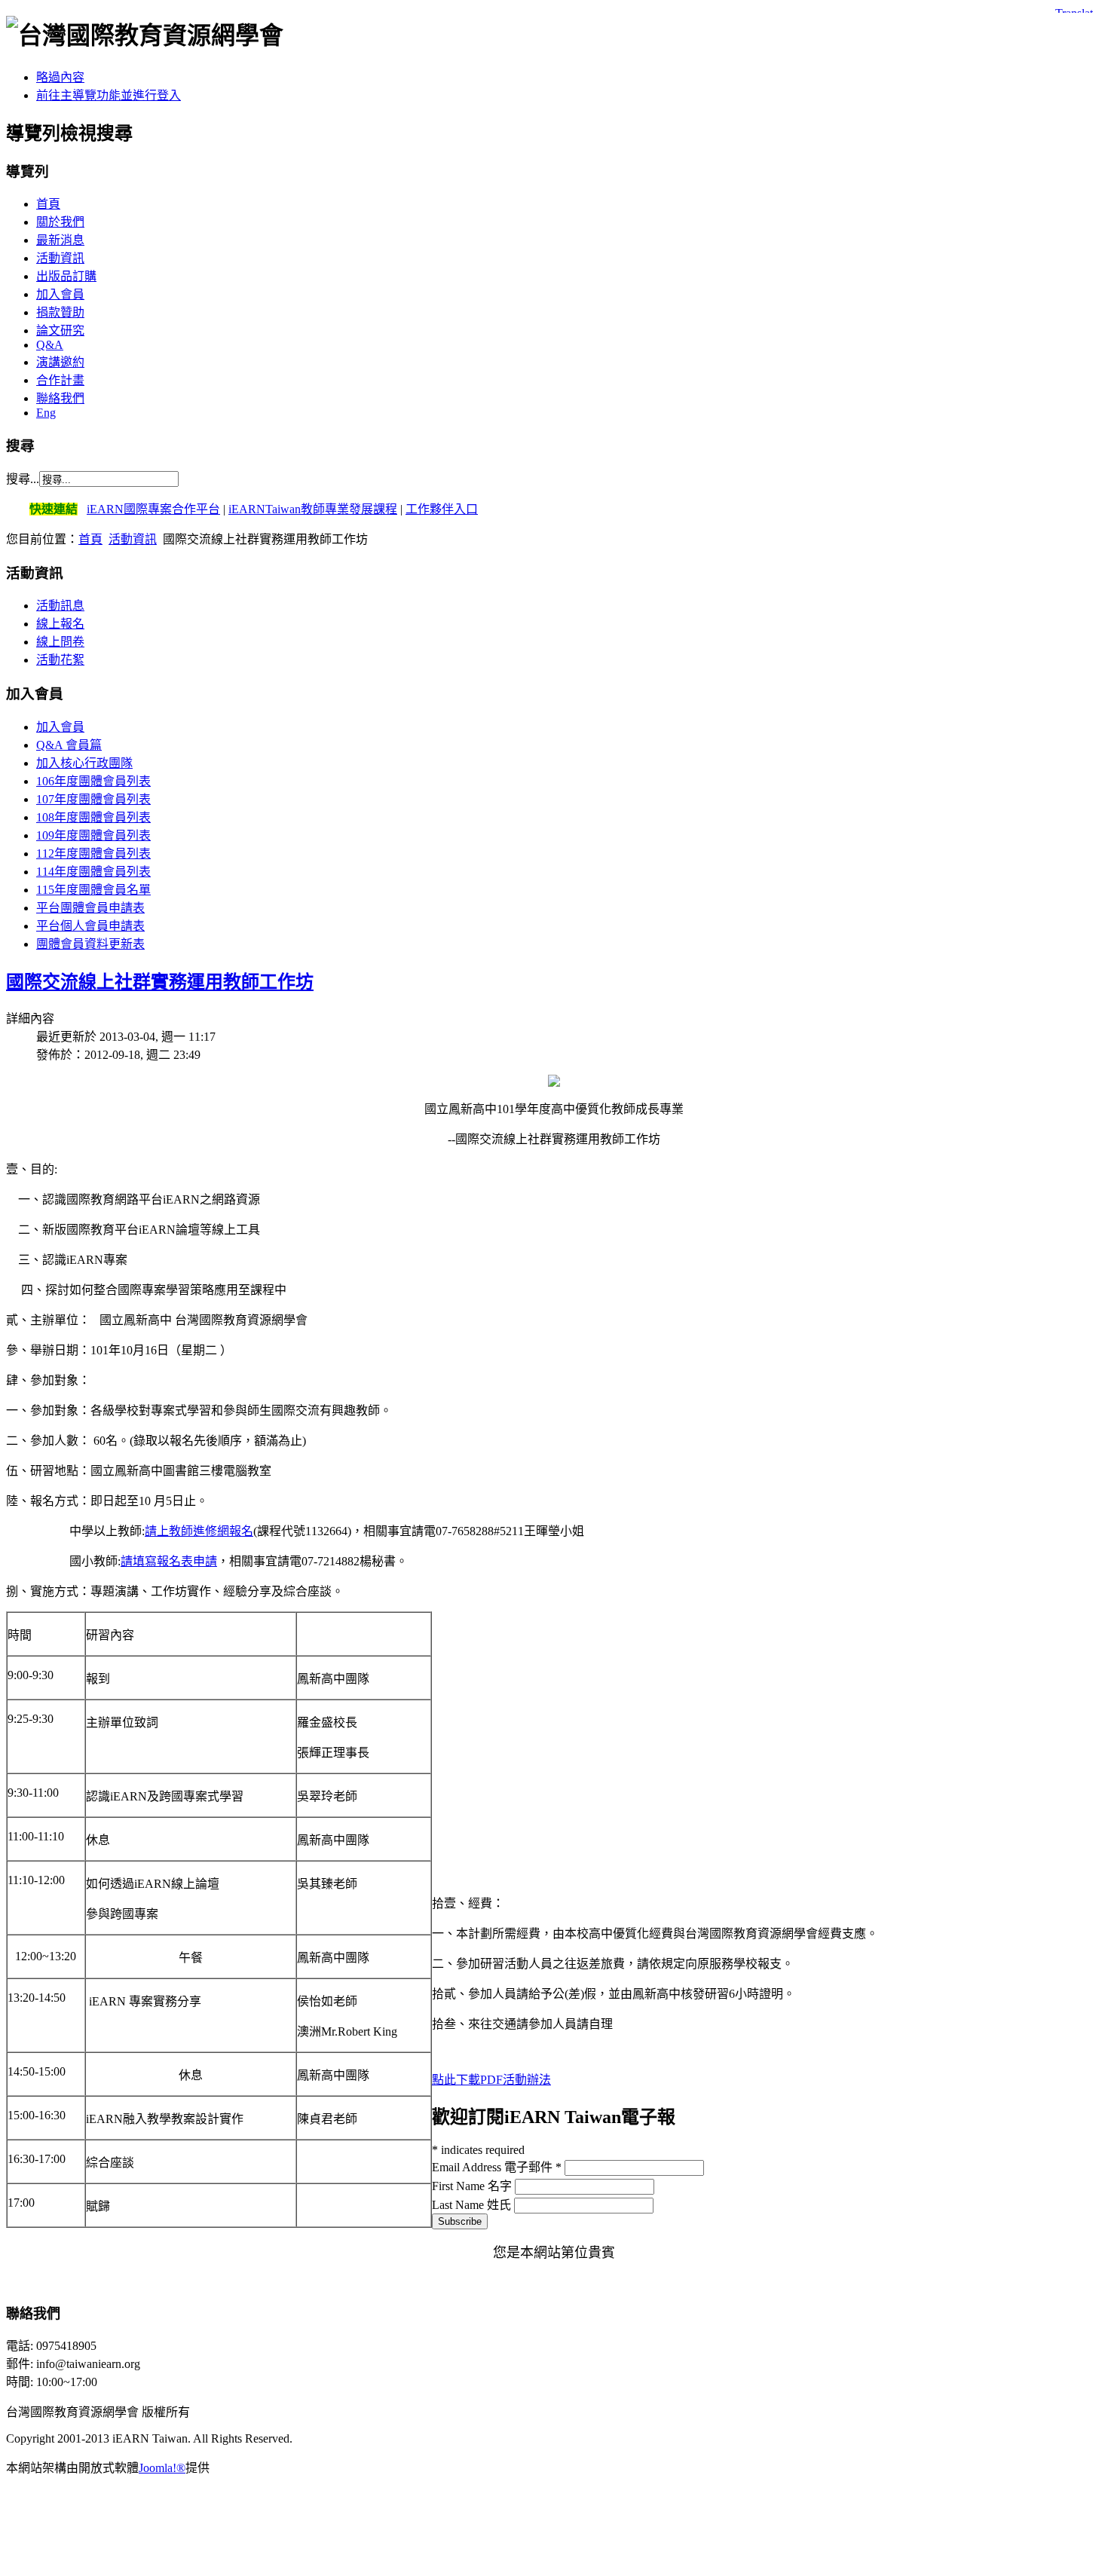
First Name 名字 (473, 2186)
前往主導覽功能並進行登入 (109, 95)
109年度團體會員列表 (93, 835)
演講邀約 (60, 362)
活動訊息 (60, 606)
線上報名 (60, 624)
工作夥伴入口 (442, 509)
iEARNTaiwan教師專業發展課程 (313, 509)
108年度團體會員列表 (93, 817)
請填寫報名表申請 (169, 1561)
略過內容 (60, 77)
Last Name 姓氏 (473, 2205)
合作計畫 (60, 380)
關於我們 (60, 222)
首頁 (48, 204)
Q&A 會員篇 (69, 745)
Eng (46, 413)
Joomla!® (162, 2468)
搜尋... (23, 479)
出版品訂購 (66, 276)
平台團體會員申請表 (90, 908)
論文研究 (60, 330)
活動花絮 (60, 660)
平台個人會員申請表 (90, 926)
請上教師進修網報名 (199, 1531)
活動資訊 (60, 258)
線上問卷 (60, 642)
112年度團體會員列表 (93, 854)
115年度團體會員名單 (93, 890)
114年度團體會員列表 (93, 872)
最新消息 (60, 240)
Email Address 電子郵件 (497, 2167)
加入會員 (60, 294)
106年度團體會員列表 (93, 781)
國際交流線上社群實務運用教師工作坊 (160, 982)
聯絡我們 (60, 398)
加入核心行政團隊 (84, 763)
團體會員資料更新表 (90, 944)
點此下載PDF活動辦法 (491, 2080)
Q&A (50, 345)
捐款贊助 (60, 312)
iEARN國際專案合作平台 (153, 509)
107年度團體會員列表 (93, 799)
